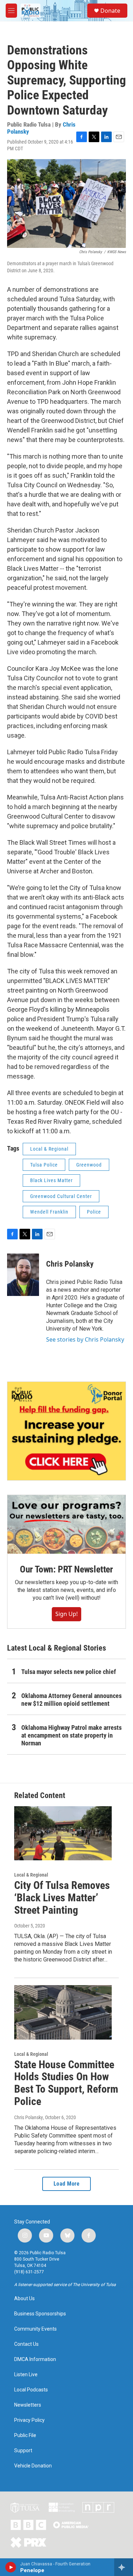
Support (23, 2451)
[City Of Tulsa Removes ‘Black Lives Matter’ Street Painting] (63, 1833)
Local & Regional (49, 1149)
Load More (67, 2184)
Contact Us (26, 2344)
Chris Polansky (70, 1264)
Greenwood (89, 1165)
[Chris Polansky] (23, 1275)
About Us (24, 2299)
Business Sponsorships (40, 2314)
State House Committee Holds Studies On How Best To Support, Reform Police (66, 2083)
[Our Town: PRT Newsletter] (66, 1525)
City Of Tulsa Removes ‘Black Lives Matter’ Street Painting (62, 1898)
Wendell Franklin (49, 1212)
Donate (110, 11)
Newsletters (28, 2405)
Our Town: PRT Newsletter (66, 1569)
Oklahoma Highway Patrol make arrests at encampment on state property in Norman (71, 1735)
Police (94, 1212)
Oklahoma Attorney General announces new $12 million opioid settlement (71, 1700)
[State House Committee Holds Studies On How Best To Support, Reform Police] (63, 2012)
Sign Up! (66, 1614)
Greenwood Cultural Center (61, 1196)
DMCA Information (35, 2359)
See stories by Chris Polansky (85, 1339)
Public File (25, 2435)
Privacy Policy (29, 2420)
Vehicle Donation (33, 2466)
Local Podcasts (31, 2390)
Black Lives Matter (51, 1180)
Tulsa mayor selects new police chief (69, 1672)
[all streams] (124, 2567)
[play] (11, 2567)
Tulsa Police (44, 1165)
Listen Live (26, 2375)
